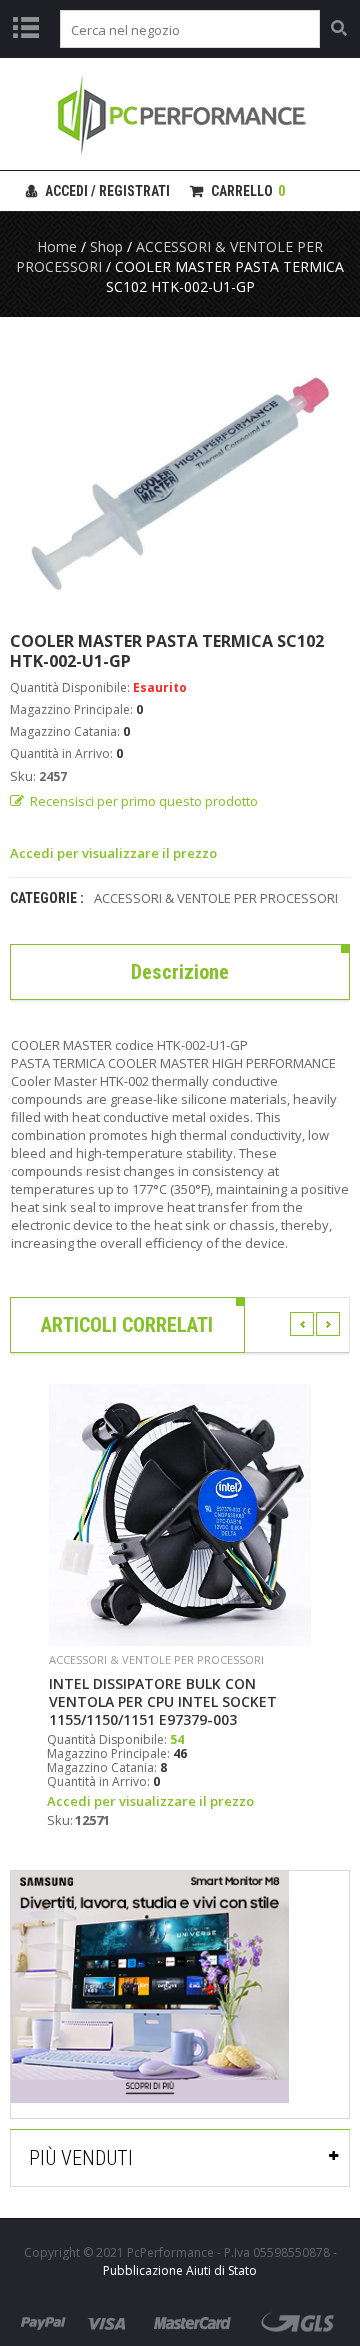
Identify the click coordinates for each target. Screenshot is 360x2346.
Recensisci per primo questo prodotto (144, 801)
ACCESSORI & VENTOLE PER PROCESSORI (216, 898)
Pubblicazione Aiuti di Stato (180, 2270)
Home (57, 246)
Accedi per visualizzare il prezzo (113, 853)
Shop (106, 246)
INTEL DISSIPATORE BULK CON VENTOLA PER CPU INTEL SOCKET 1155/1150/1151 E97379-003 (163, 1702)
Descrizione (180, 972)
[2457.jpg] (180, 473)
